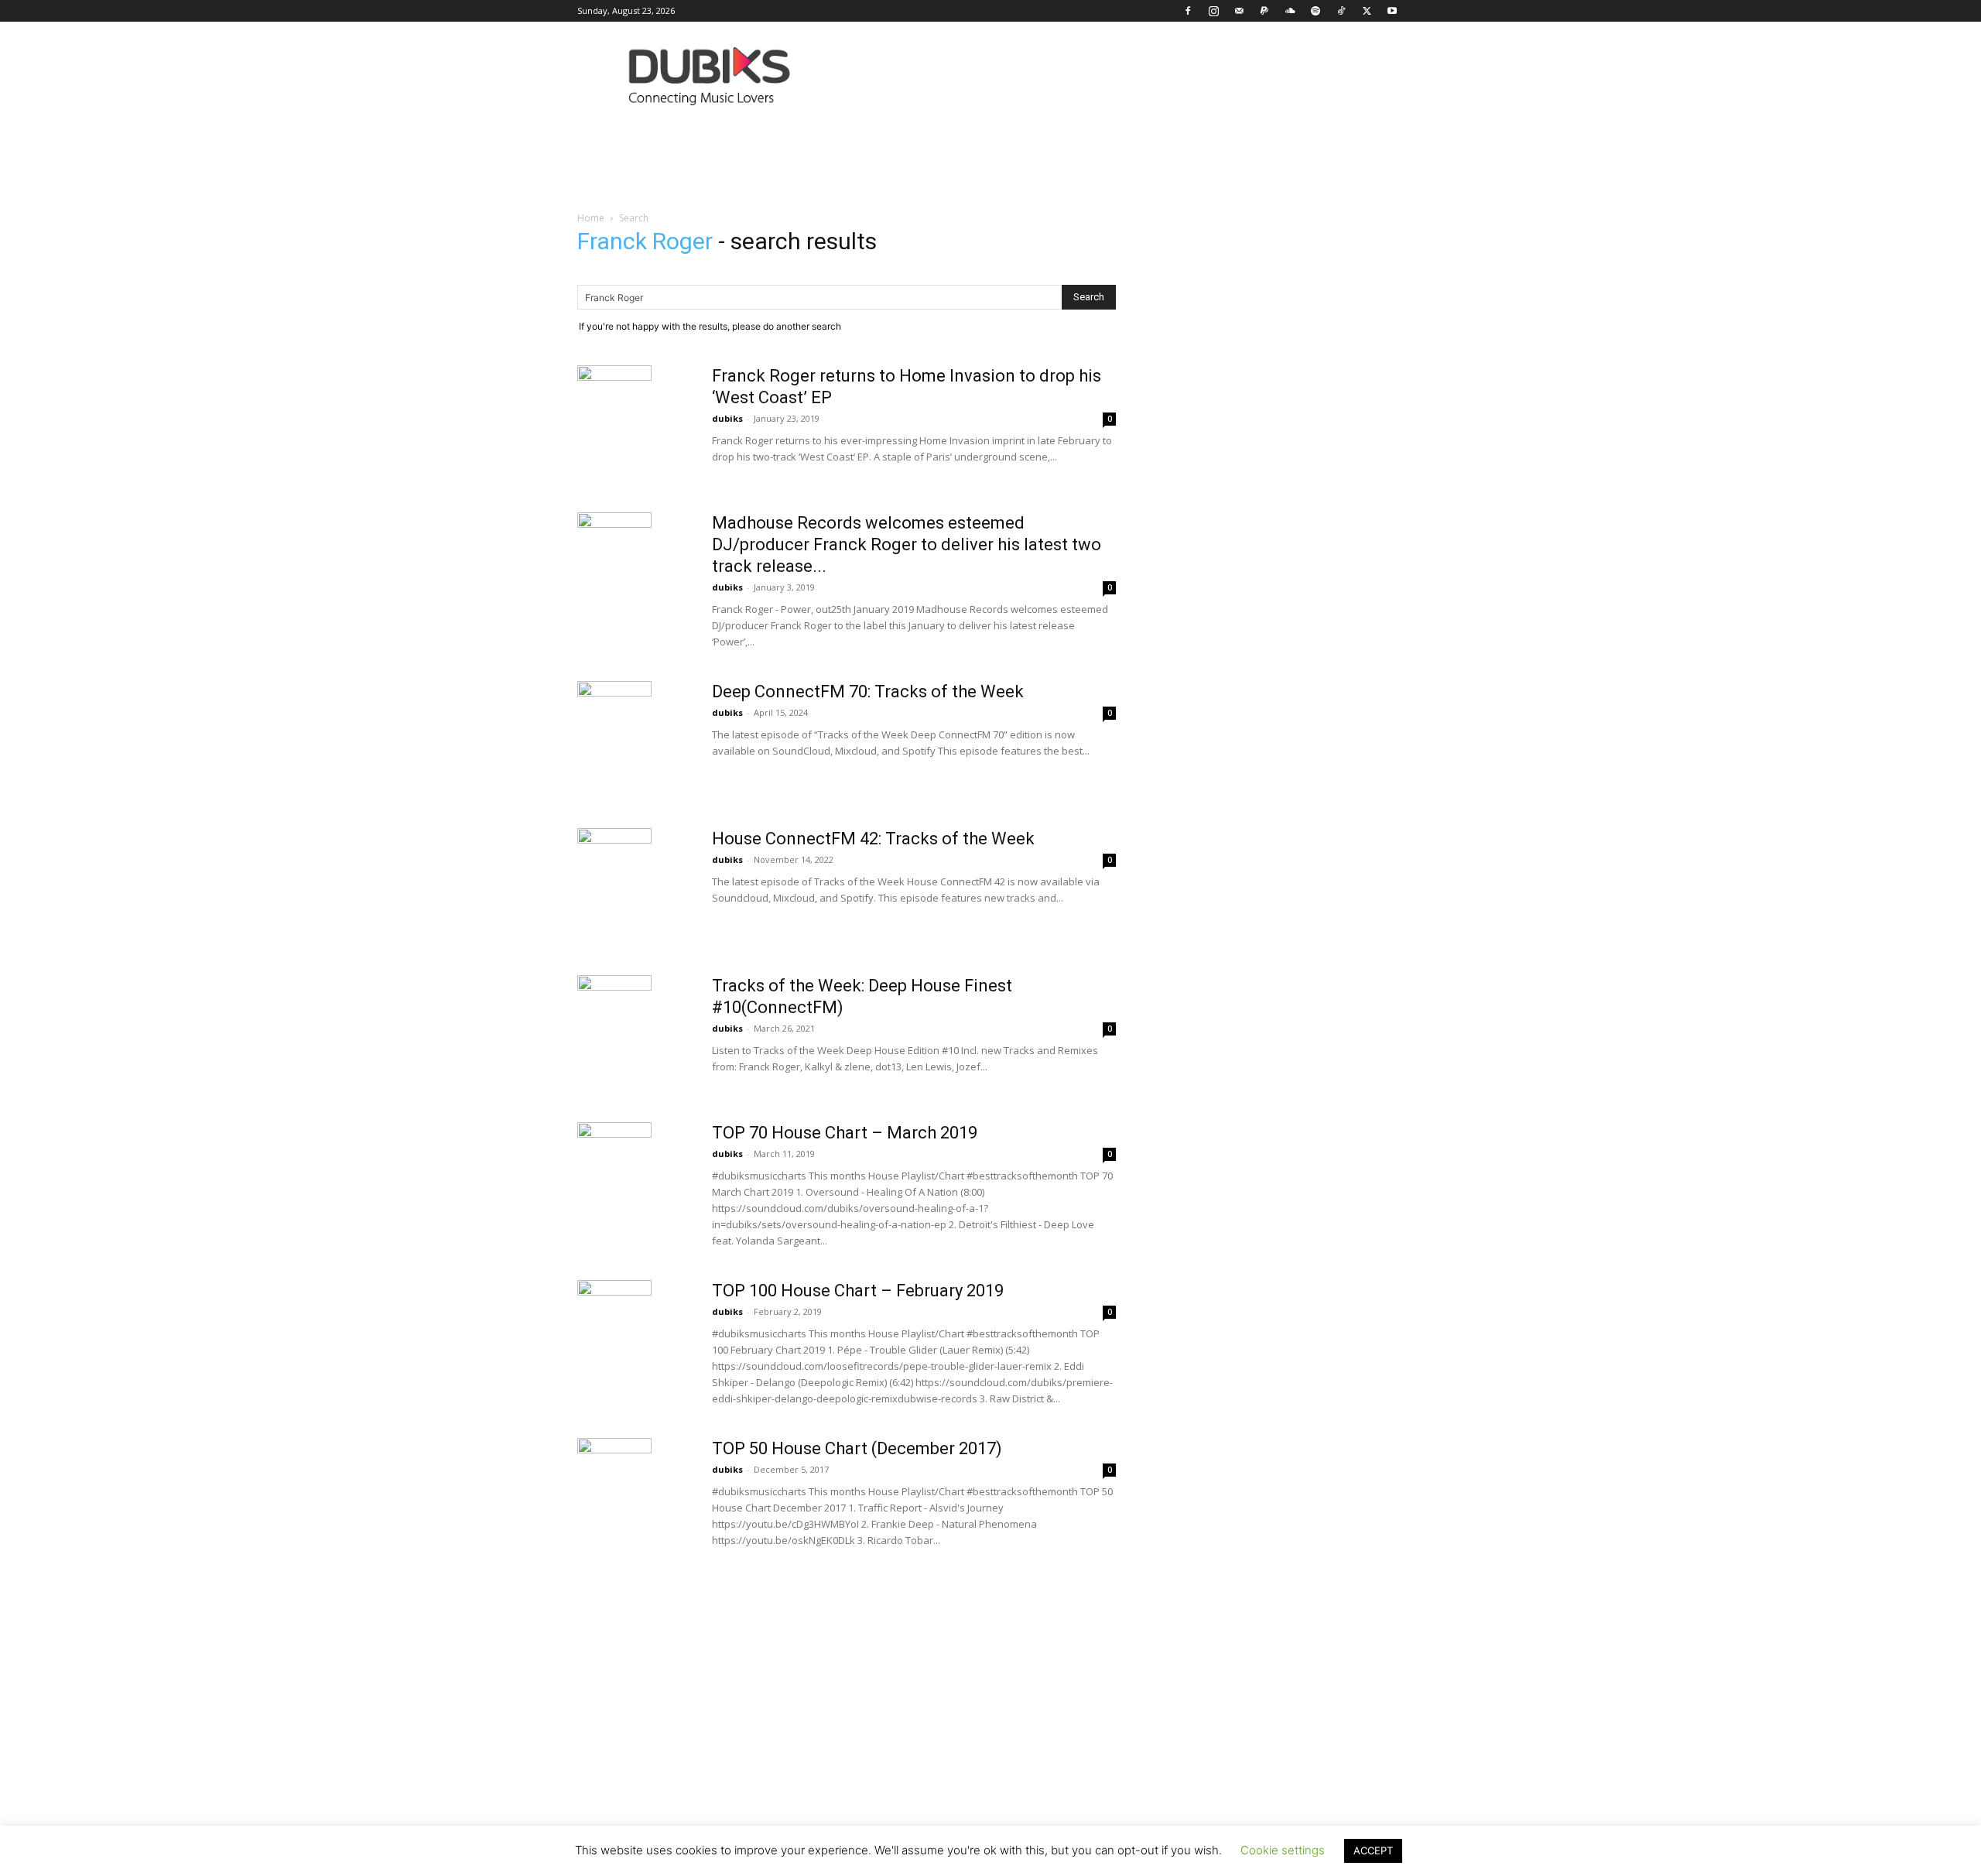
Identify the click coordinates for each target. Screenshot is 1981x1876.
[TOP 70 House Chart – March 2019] (614, 1159)
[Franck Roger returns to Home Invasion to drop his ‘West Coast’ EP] (614, 402)
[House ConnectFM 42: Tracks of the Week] (614, 865)
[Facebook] (1188, 11)
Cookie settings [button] (1283, 1850)
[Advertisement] (990, 1732)
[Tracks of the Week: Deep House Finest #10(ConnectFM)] (614, 1012)
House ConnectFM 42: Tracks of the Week (873, 839)
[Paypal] (1264, 11)
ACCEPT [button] (1373, 1850)
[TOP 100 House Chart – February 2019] (614, 1317)
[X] (1367, 11)
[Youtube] (1392, 11)
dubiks (727, 418)
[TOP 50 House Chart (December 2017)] (614, 1475)
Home (591, 218)
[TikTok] (1341, 11)
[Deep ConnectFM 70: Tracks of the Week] (614, 718)
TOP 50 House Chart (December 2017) (857, 1448)
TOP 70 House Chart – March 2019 (845, 1133)
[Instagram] (1213, 11)
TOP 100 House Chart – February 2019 (858, 1291)
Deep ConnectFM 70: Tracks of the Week (868, 692)
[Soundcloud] (1290, 11)
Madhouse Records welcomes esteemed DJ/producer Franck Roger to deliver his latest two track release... (907, 544)
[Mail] (1239, 11)
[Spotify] (1316, 11)
